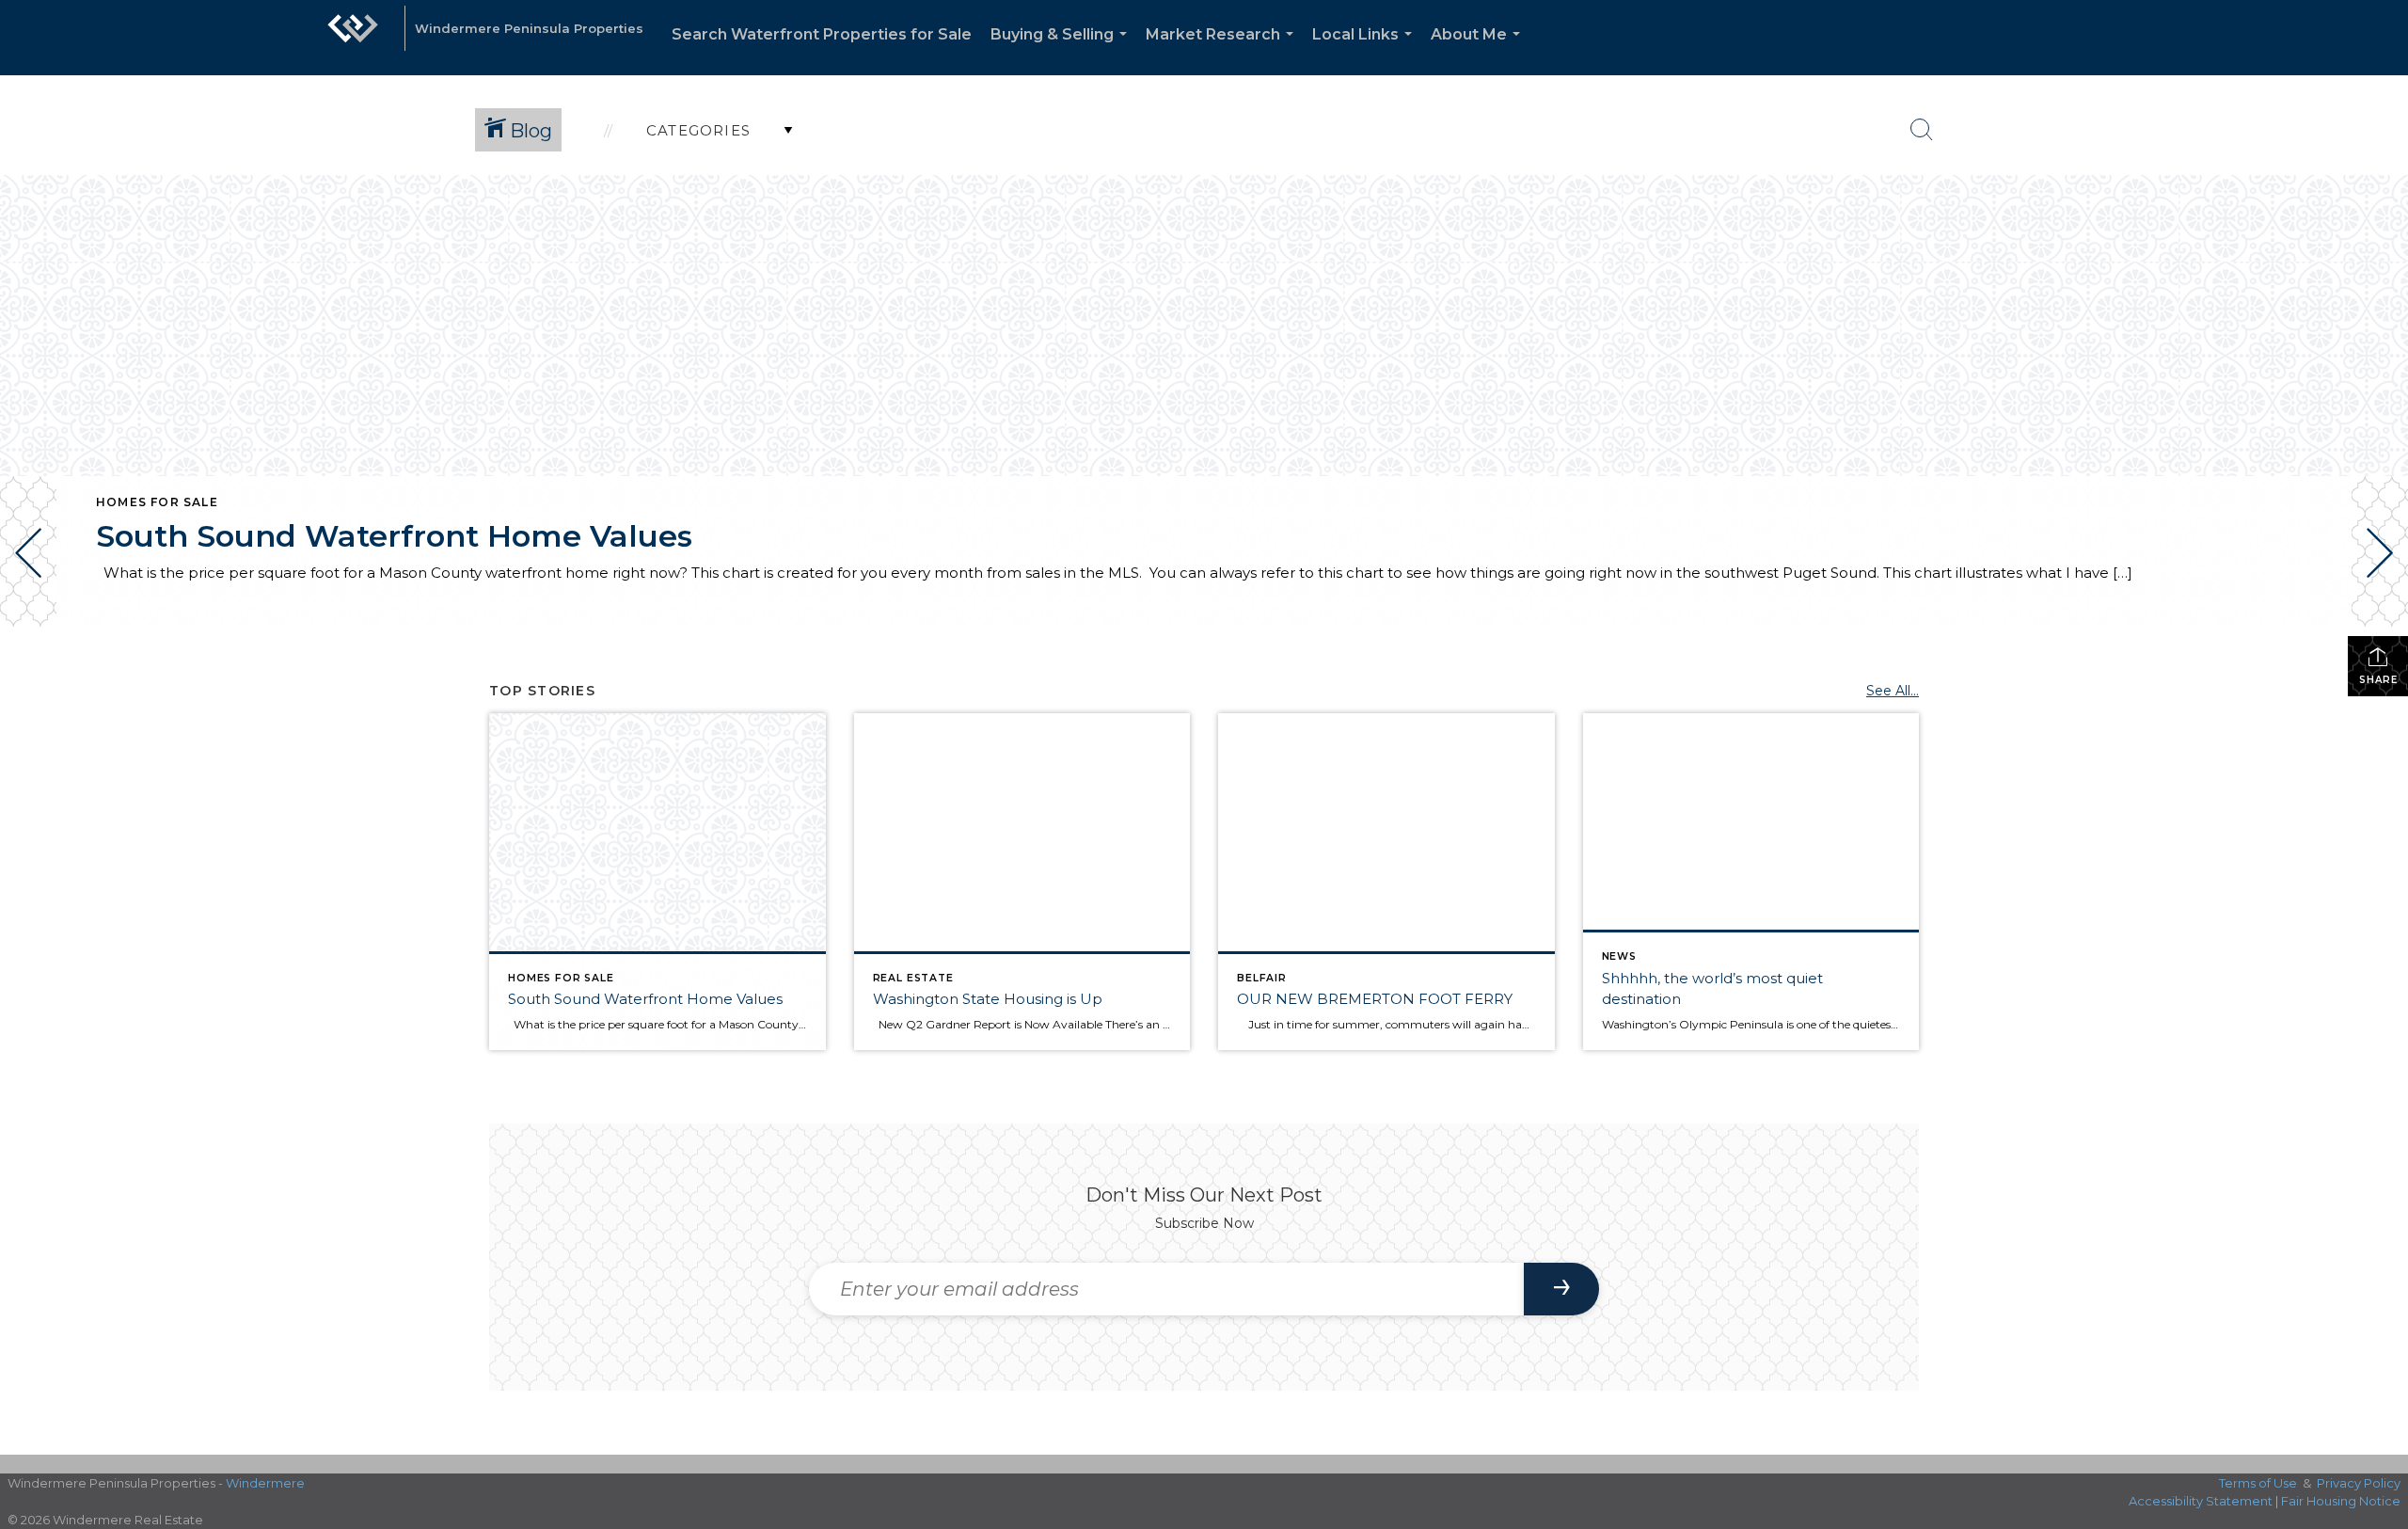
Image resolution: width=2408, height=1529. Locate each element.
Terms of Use (2258, 1483)
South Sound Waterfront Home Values (394, 536)
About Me (1479, 50)
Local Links (1366, 50)
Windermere (265, 1483)
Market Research (1223, 50)
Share (2378, 680)
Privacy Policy (2359, 1483)
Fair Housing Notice (2341, 1501)
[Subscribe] (1561, 1289)
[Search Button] (1922, 130)
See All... (1893, 691)
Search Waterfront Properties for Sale (822, 34)
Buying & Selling (1062, 50)
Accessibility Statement (2201, 1501)
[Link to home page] (353, 38)
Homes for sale (157, 502)
